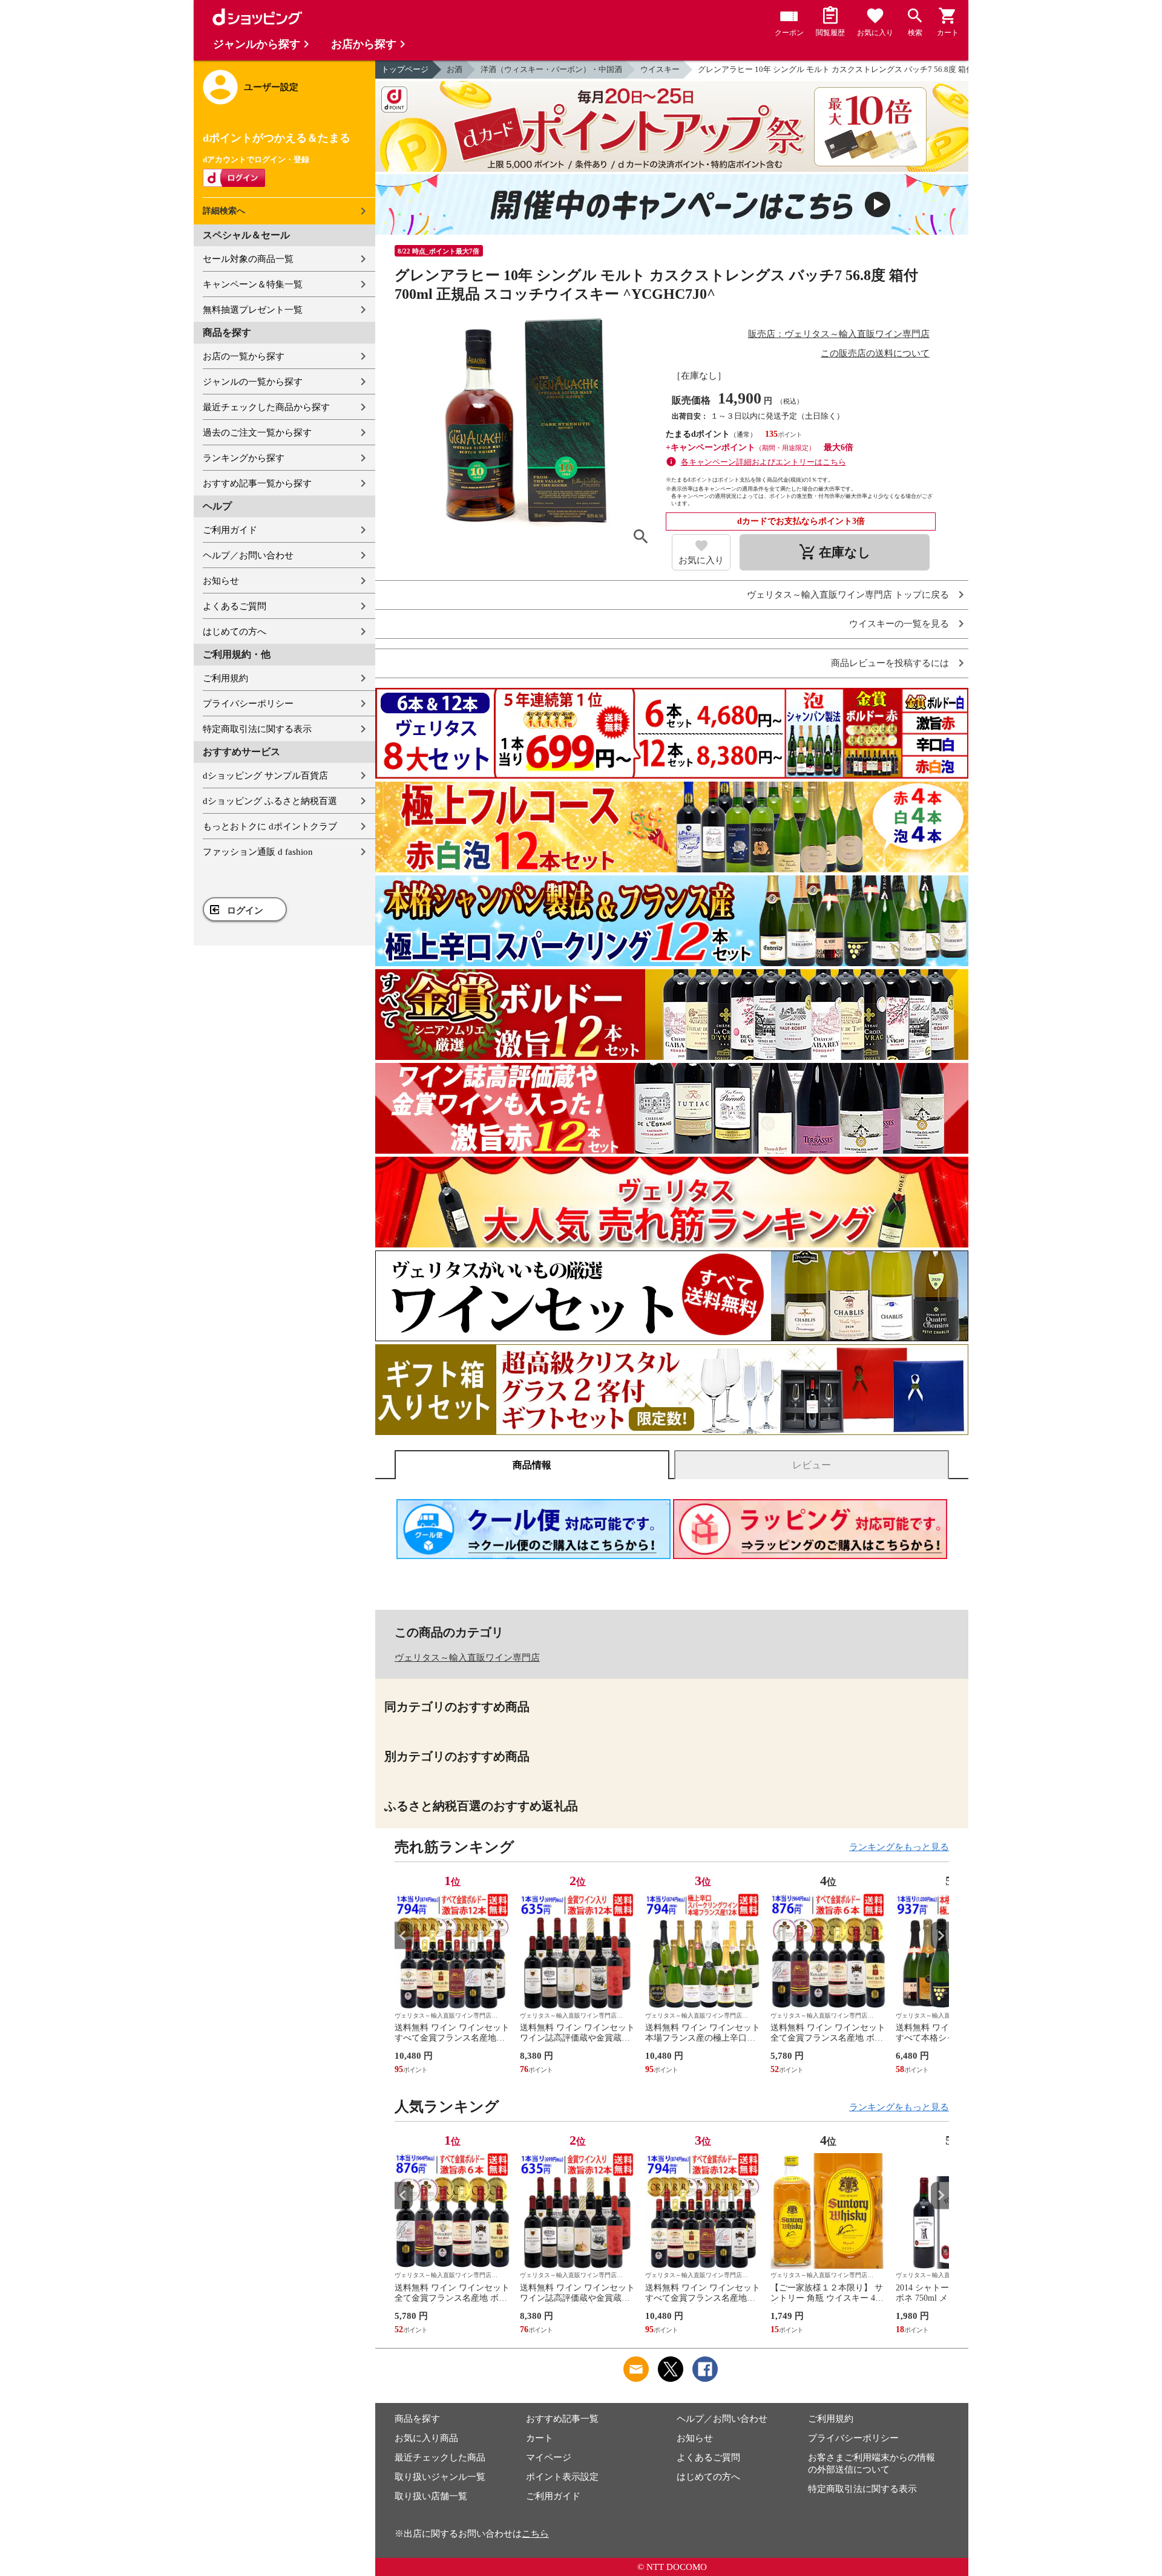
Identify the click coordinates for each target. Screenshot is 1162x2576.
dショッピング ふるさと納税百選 (270, 801)
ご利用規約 (225, 678)
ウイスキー (660, 69)
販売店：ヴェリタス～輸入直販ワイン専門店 (839, 334)
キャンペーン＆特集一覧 (253, 284)
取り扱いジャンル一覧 (440, 2477)
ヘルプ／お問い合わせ (248, 555)
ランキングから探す (244, 458)
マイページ (549, 2457)
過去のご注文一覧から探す (257, 433)
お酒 (455, 69)
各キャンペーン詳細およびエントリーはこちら (763, 462)
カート (540, 2438)
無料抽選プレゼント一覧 (253, 310)
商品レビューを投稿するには (890, 663)
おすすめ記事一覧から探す (257, 483)
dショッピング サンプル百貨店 (265, 776)
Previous (404, 1936)
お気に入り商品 (426, 2438)
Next (940, 1936)
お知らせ (221, 581)
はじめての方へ (235, 632)
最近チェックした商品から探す (266, 407)
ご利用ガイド (230, 530)
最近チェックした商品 (440, 2457)
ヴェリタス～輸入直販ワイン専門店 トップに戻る (848, 595)
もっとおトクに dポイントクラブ (270, 826)
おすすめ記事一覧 (562, 2419)
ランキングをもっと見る (899, 1847)
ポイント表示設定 (562, 2477)
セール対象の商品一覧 (248, 259)
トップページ (405, 69)
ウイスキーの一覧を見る (899, 624)
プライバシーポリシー (248, 704)
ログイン (245, 910)
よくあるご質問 (235, 606)
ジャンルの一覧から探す (253, 382)
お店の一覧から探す (244, 356)
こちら (535, 2534)
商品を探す (417, 2419)
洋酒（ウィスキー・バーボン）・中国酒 (551, 69)
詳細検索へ (224, 211)
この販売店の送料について (875, 353)
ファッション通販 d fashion (258, 852)
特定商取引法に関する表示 (257, 729)
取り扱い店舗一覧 (431, 2496)
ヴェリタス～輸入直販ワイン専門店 (467, 1658)
